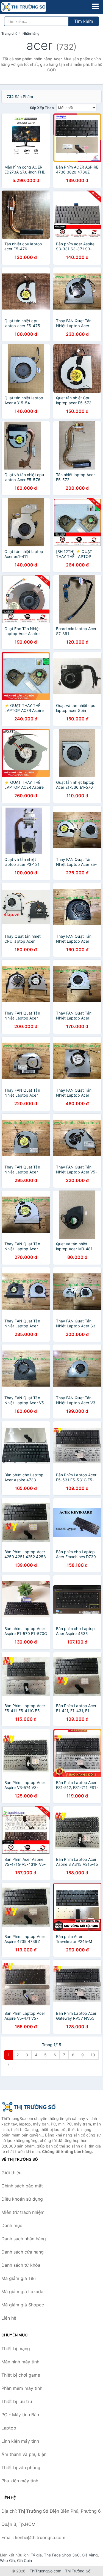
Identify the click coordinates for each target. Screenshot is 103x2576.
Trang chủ (9, 33)
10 (93, 2055)
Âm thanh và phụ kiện (24, 2454)
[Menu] (95, 6)
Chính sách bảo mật (22, 2186)
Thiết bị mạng (16, 2349)
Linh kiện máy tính (20, 2441)
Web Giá (7, 2560)
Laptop (9, 2428)
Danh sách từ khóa (21, 2265)
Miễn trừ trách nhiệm (23, 2212)
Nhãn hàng (31, 33)
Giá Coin (24, 2560)
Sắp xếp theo (42, 108)
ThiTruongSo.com (45, 2571)
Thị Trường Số (78, 2571)
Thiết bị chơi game (21, 2375)
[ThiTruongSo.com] (33, 7)
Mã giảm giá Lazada (22, 2292)
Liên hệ (9, 2318)
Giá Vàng (90, 2555)
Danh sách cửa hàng (23, 2252)
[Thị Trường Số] (29, 2107)
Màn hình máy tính (20, 2362)
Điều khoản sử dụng (22, 2199)
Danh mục (12, 2225)
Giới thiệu (11, 2173)
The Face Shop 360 (62, 2555)
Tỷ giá (36, 2555)
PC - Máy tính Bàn (20, 2415)
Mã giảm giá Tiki (19, 2278)
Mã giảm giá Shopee (23, 2305)
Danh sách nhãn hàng (24, 2239)
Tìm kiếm (84, 21)
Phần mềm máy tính (22, 2388)
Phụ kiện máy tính (20, 2481)
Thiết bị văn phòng (21, 2467)
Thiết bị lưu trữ (17, 2401)
